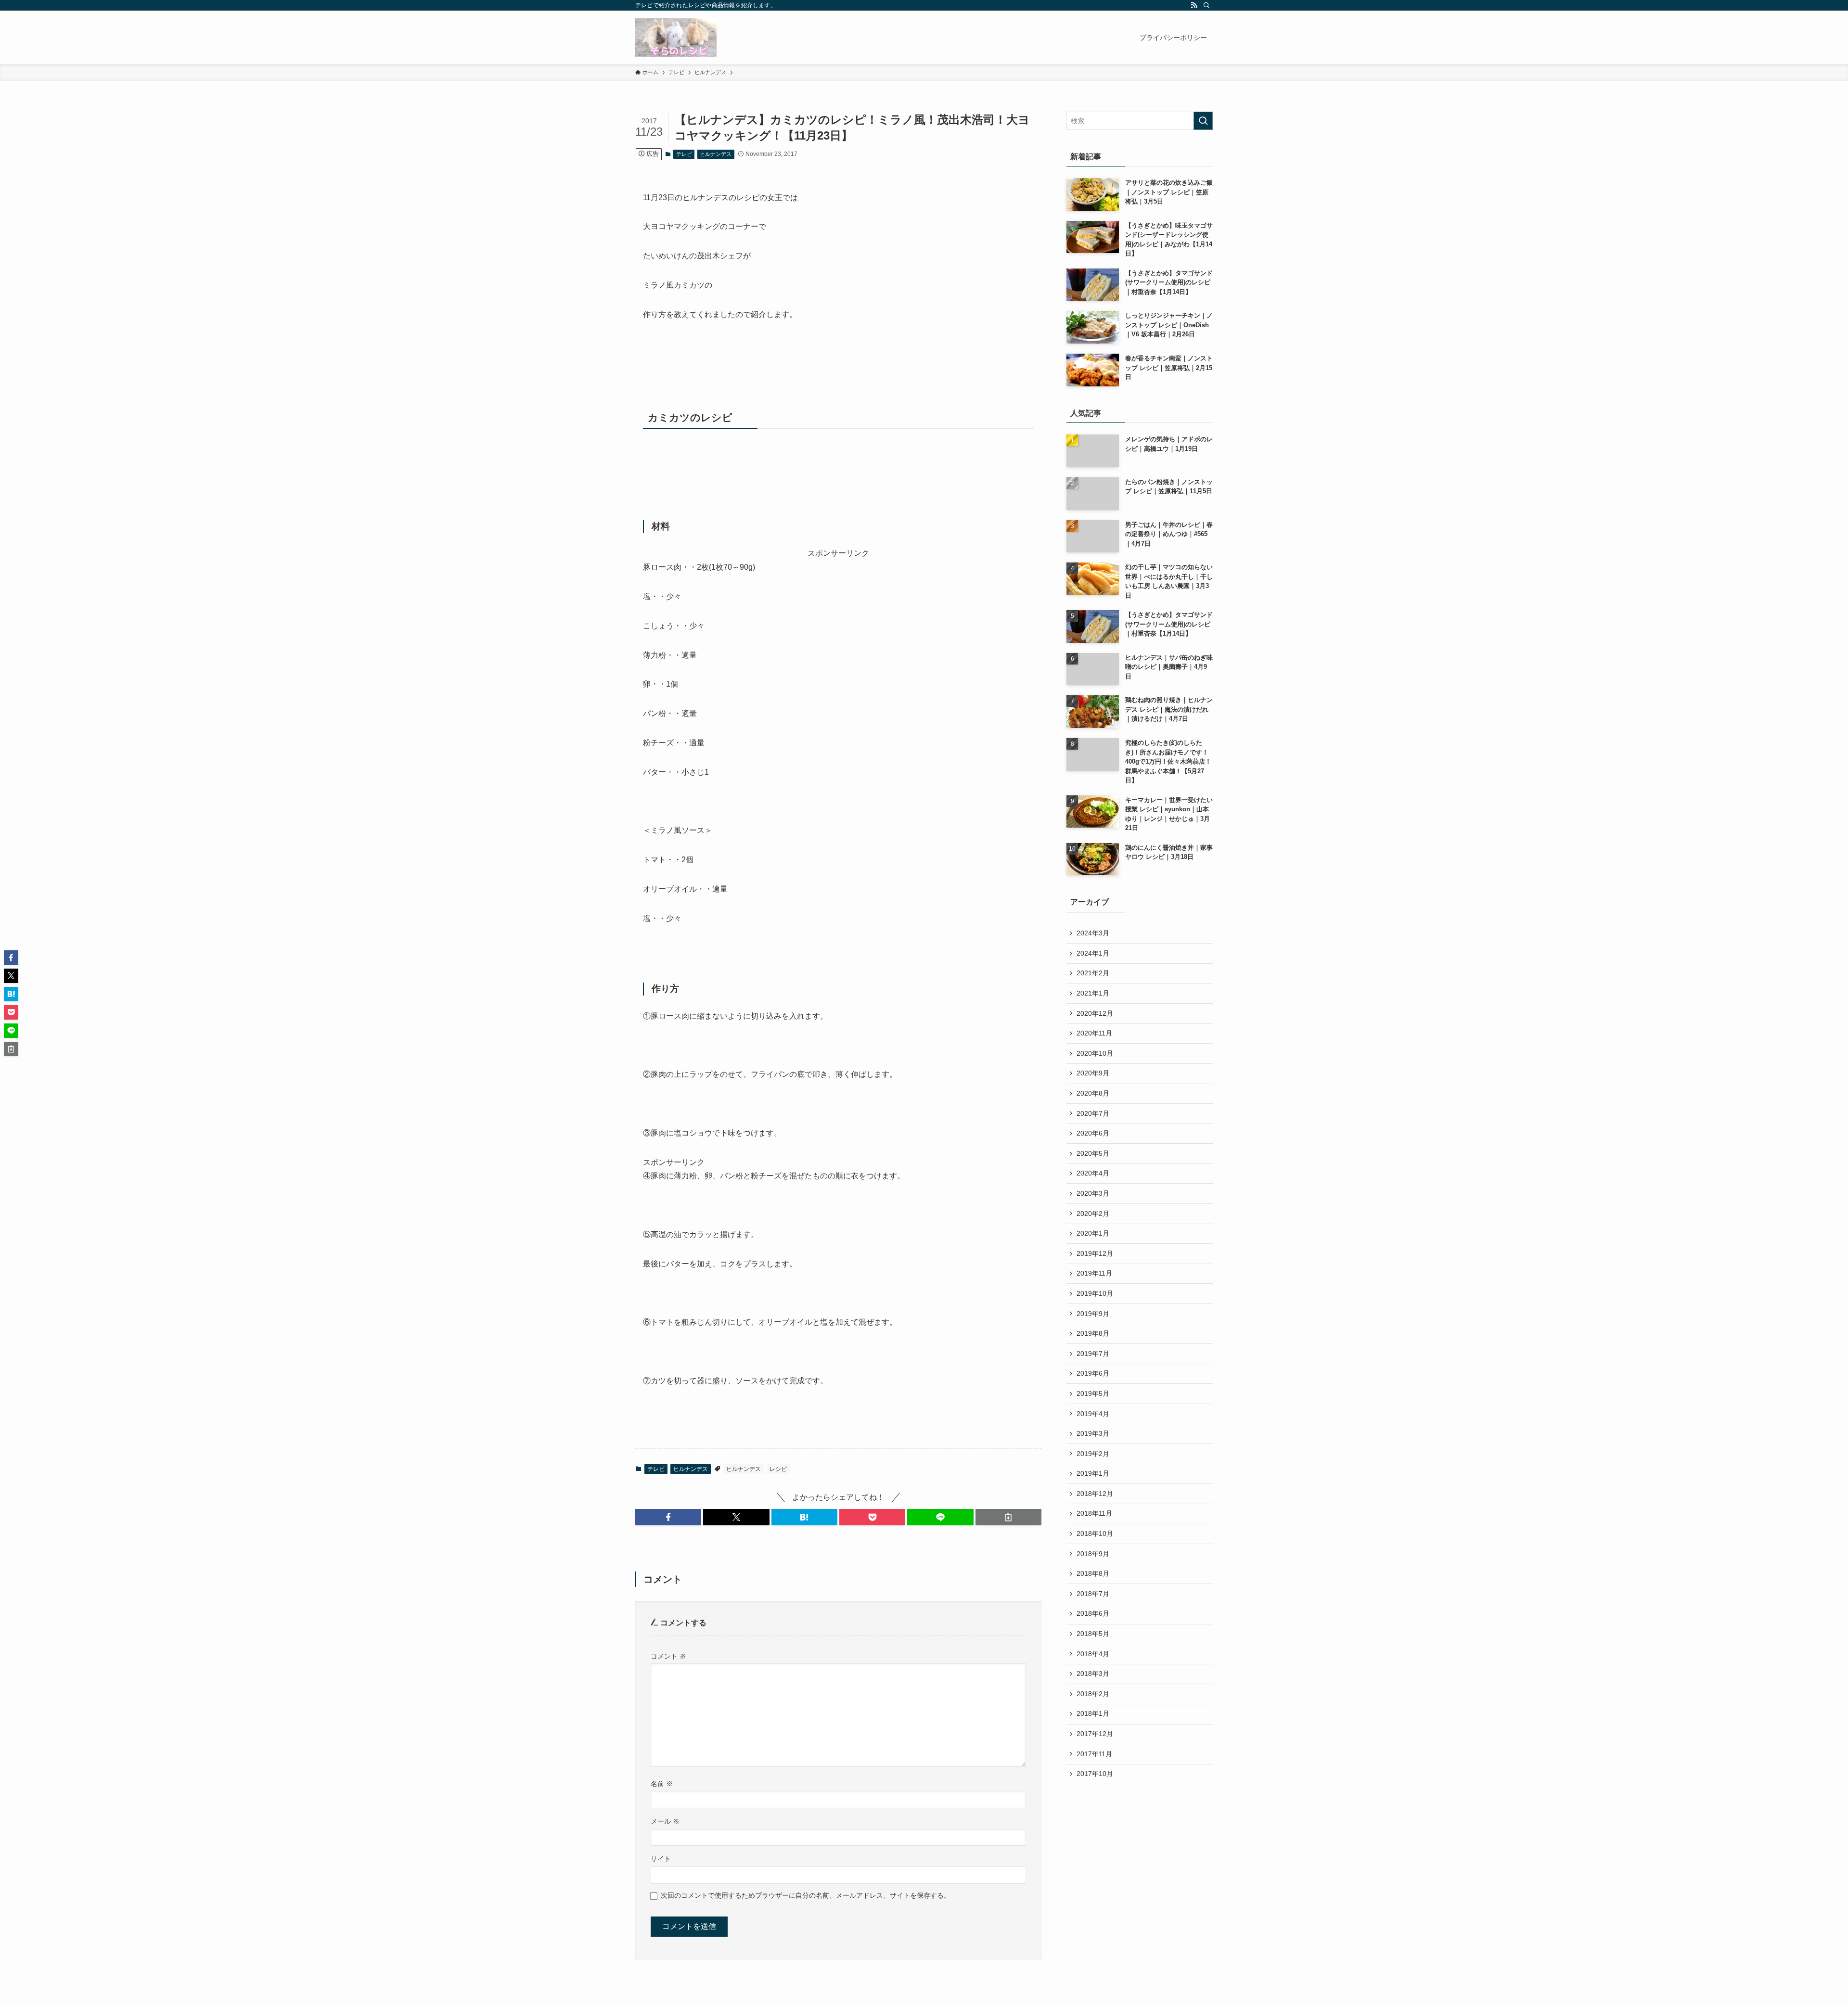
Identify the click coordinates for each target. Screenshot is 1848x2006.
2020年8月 (1093, 1093)
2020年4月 (1093, 1173)
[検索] (1206, 5)
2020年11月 (1094, 1033)
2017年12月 (1095, 1734)
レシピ (778, 1469)
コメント (668, 1656)
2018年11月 (1094, 1513)
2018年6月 (1093, 1613)
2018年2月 (1093, 1694)
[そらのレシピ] (676, 38)
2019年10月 (1095, 1293)
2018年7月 (1093, 1594)
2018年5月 (1093, 1634)
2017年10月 (1095, 1774)
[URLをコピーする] (1008, 1517)
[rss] (1194, 5)
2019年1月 (1093, 1473)
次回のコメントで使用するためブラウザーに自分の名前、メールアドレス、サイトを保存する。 (806, 1895)
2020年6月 (1093, 1133)
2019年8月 (1093, 1333)
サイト (661, 1859)
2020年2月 (1093, 1214)
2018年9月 (1093, 1554)
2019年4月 (1093, 1414)
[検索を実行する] (1203, 121)
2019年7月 (1093, 1354)
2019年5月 (1093, 1393)
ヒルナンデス (716, 154)
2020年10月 (1095, 1053)
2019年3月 (1093, 1433)
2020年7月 (1093, 1113)
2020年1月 (1093, 1233)
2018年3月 (1093, 1674)
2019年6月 (1093, 1373)
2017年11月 (1094, 1754)
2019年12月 (1095, 1253)
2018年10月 (1095, 1533)
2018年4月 (1093, 1654)
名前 (662, 1784)
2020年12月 (1095, 1013)
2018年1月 (1093, 1713)
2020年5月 (1093, 1153)
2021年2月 (1093, 973)
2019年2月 (1093, 1454)
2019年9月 (1093, 1314)
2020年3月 (1093, 1193)
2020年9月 (1093, 1073)
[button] (668, 1517)
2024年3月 (1093, 933)
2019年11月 (1094, 1273)
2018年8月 (1093, 1573)
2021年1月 (1093, 993)
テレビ (684, 154)
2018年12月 (1095, 1494)
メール (665, 1821)
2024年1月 (1093, 953)
